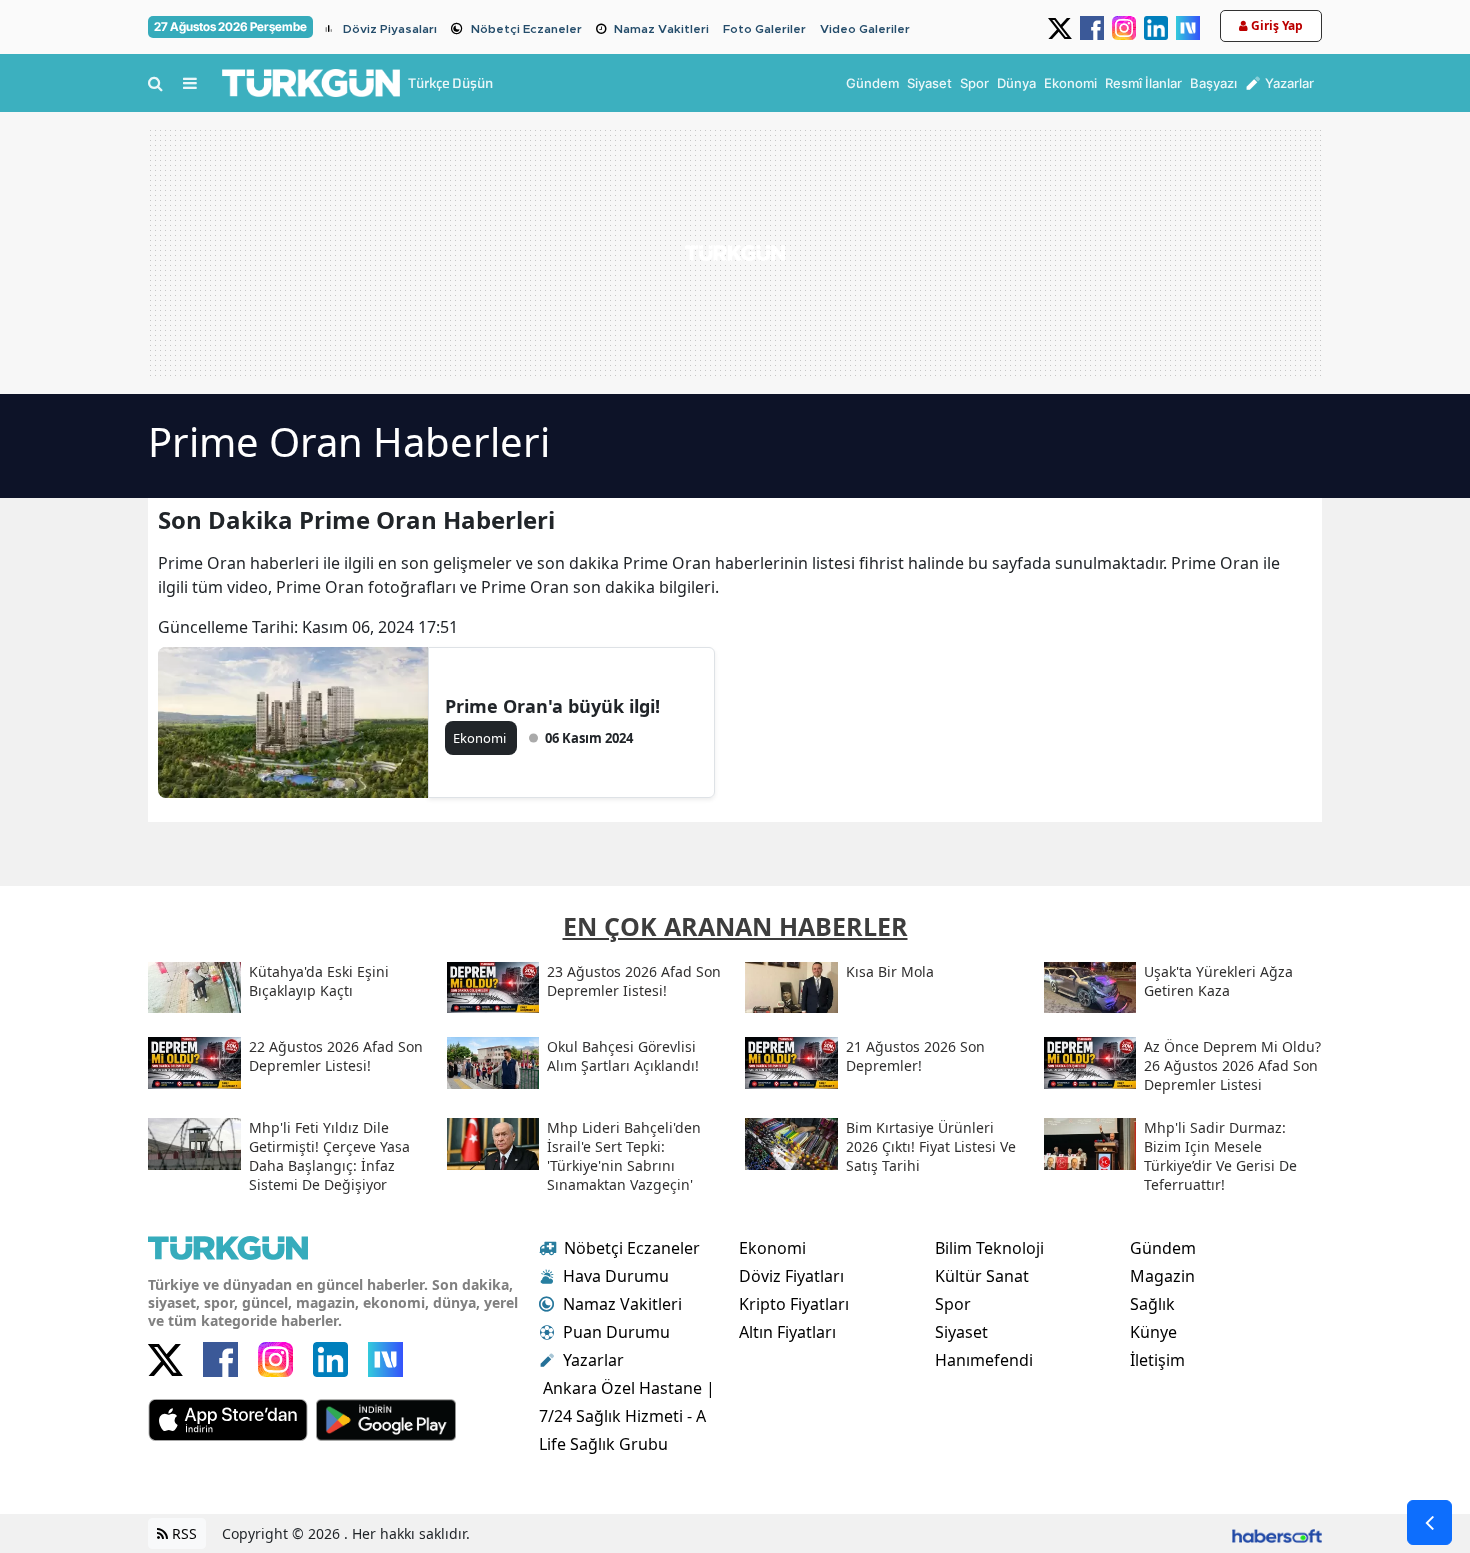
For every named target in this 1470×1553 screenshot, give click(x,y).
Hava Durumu (616, 1276)
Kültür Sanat (982, 1276)
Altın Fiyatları (787, 1332)
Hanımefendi (984, 1360)
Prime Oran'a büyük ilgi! (552, 706)
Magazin (1162, 1276)
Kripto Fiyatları (794, 1304)
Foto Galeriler (764, 29)
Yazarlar (593, 1360)
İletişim (1157, 1360)
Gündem (1163, 1248)
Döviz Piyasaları (390, 29)
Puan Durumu (616, 1332)
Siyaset (961, 1332)
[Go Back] (1429, 1522)
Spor (953, 1304)
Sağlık (1152, 1304)
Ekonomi (772, 1248)
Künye (1153, 1332)
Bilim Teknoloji (989, 1248)
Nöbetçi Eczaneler (526, 29)
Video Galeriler (865, 29)
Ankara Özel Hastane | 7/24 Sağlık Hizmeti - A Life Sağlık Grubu (627, 1416)
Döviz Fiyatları (791, 1276)
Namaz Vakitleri (661, 29)
